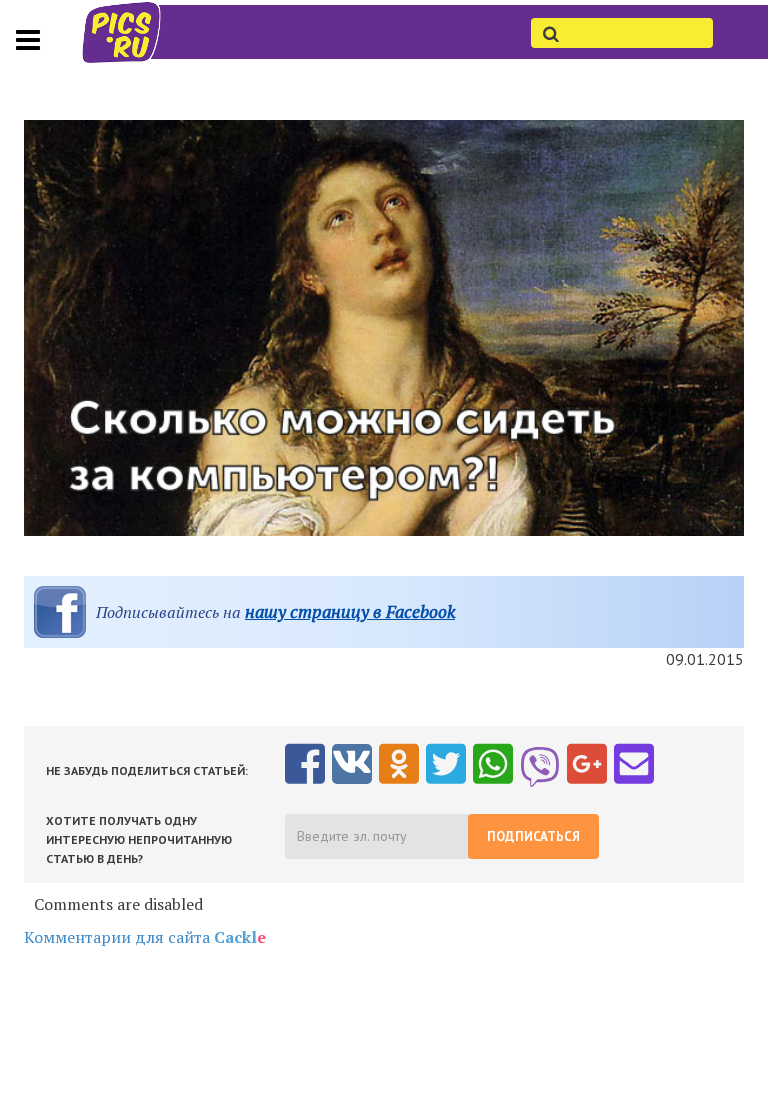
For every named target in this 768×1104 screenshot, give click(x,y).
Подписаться (533, 836)
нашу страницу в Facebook (350, 611)
